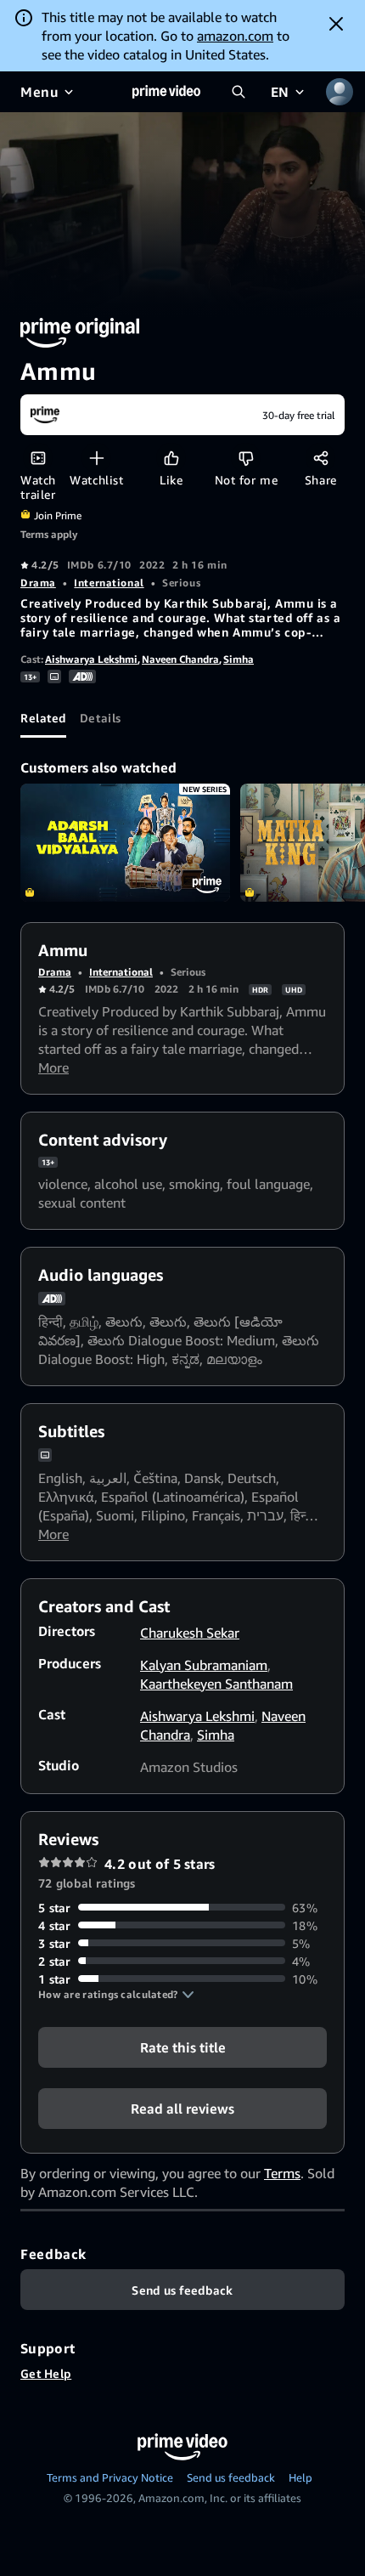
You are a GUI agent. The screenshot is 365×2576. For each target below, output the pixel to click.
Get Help (46, 2373)
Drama (38, 583)
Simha (239, 659)
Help (300, 2477)
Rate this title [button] (183, 2047)
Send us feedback (231, 2477)
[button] (116, 1995)
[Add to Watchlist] (96, 458)
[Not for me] (246, 458)
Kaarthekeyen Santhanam (216, 1684)
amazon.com (235, 36)
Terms (282, 2173)
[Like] (171, 458)
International (109, 583)
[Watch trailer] (38, 458)
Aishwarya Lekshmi (91, 659)
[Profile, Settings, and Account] (340, 92)
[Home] (166, 92)
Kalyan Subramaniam (204, 1665)
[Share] (320, 458)
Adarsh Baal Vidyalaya (125, 843)
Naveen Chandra (180, 659)
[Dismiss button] (336, 24)
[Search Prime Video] (239, 92)
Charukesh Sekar (190, 1633)
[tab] (43, 717)
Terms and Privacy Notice (110, 2477)
